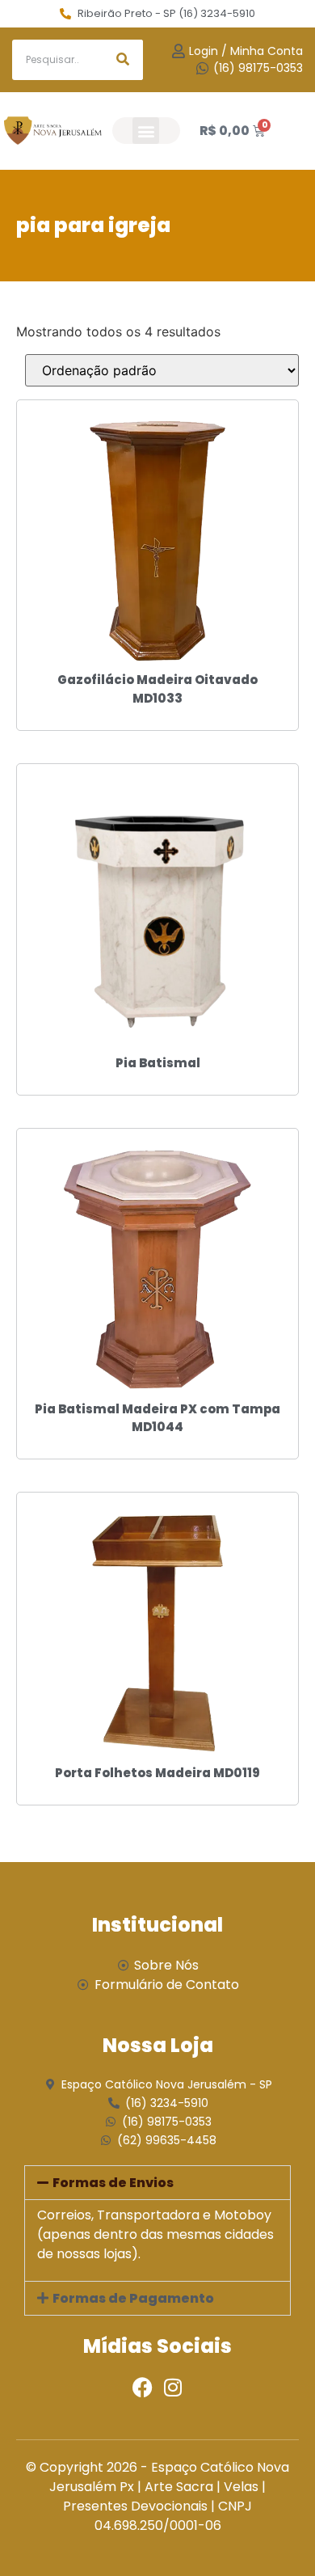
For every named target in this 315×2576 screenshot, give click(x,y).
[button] (146, 131)
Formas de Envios (113, 2183)
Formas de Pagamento (133, 2298)
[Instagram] (172, 2387)
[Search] (123, 60)
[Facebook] (143, 2387)
